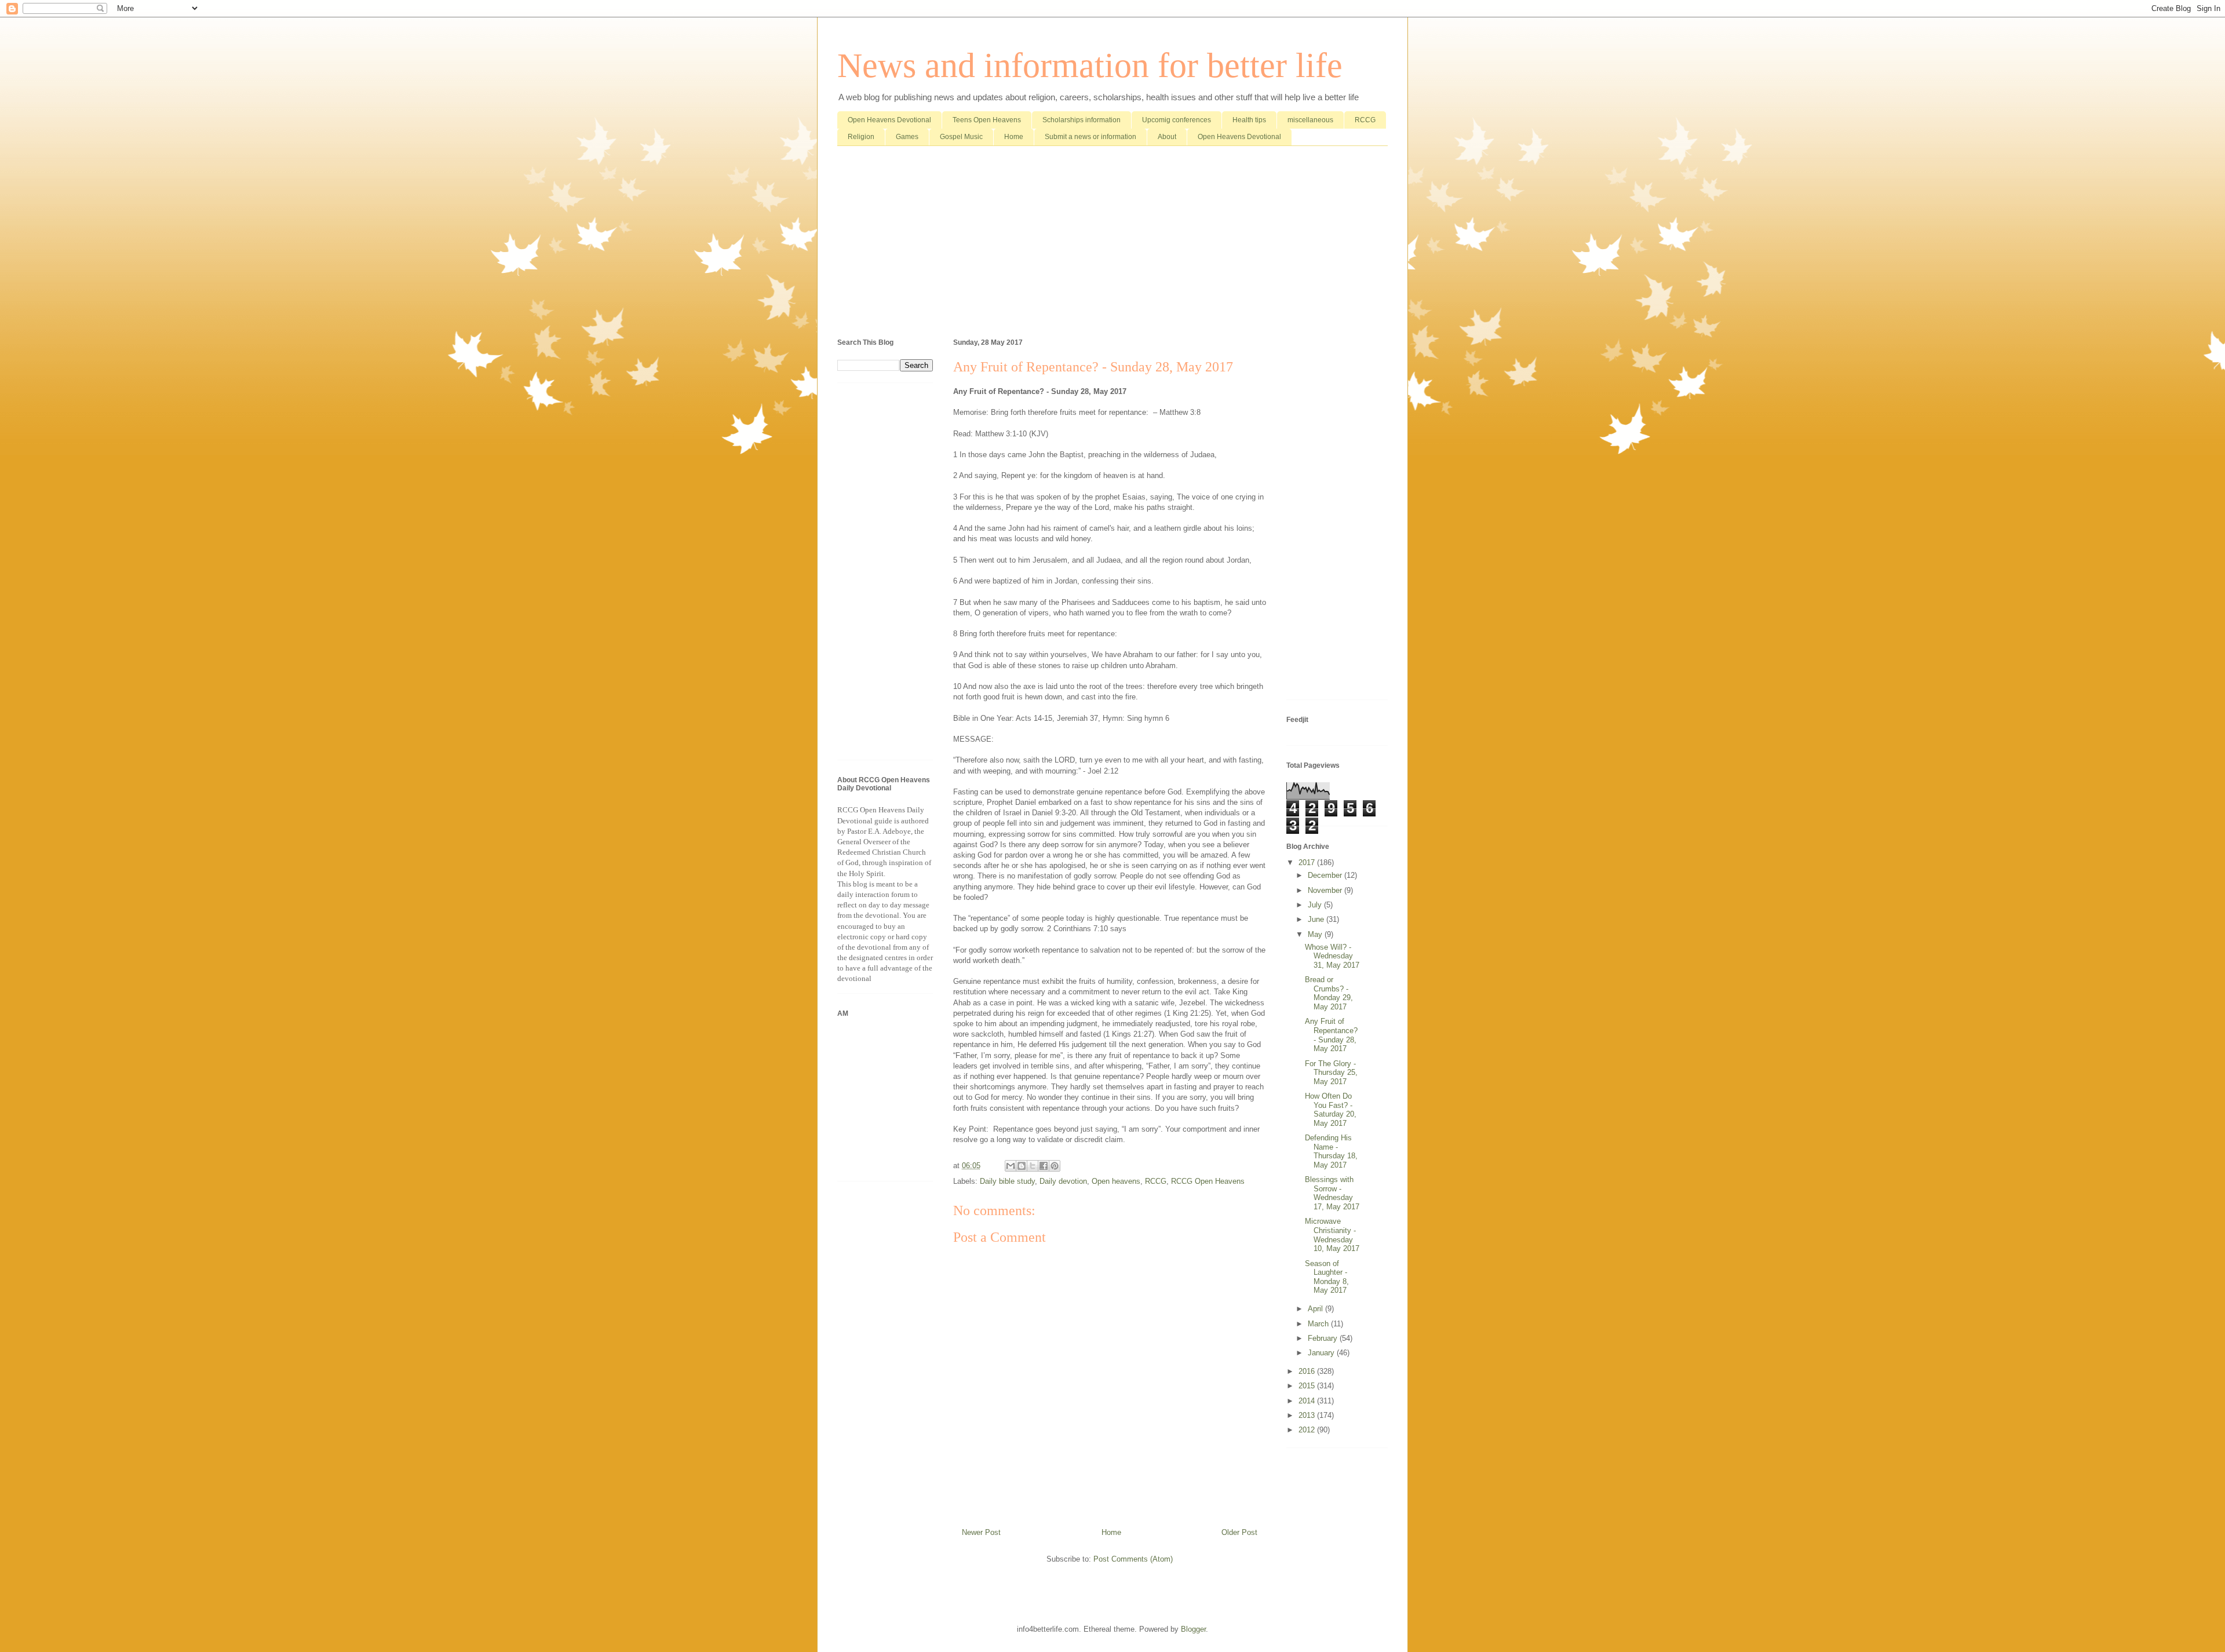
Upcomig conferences (1177, 120)
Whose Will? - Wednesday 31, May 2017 (1332, 956)
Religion (861, 137)
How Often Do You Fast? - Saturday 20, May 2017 (1331, 1110)
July (1316, 905)
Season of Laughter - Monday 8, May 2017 (1327, 1277)
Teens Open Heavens (987, 120)
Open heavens (1116, 1181)
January (1322, 1353)
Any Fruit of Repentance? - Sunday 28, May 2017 (1331, 1035)
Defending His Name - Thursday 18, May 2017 (1331, 1151)
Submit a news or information (1090, 137)
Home (1014, 137)
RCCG (1365, 120)
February (1324, 1338)
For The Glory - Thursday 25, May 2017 (1331, 1073)
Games (907, 137)
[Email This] (1011, 1166)
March (1319, 1324)
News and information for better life (1090, 65)
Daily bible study (1007, 1181)
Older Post (1239, 1532)
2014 (1308, 1401)
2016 (1308, 1371)
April (1316, 1309)
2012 (1308, 1430)
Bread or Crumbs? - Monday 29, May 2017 (1329, 993)
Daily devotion (1063, 1181)
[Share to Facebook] (1044, 1166)
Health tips (1249, 120)
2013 (1308, 1415)
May (1316, 934)
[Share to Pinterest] (1055, 1166)
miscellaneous (1310, 120)
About (1167, 137)
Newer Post (981, 1532)
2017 (1308, 863)
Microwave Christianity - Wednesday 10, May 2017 (1332, 1235)
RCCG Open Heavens (1208, 1181)
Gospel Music (961, 137)
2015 (1308, 1386)
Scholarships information (1082, 120)
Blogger (1193, 1629)
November (1326, 890)
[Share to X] (1033, 1166)
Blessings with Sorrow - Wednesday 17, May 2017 (1332, 1193)
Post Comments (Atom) (1133, 1559)
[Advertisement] (1112, 245)
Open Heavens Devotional (889, 120)
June (1317, 919)
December (1326, 875)
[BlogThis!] (1022, 1166)
